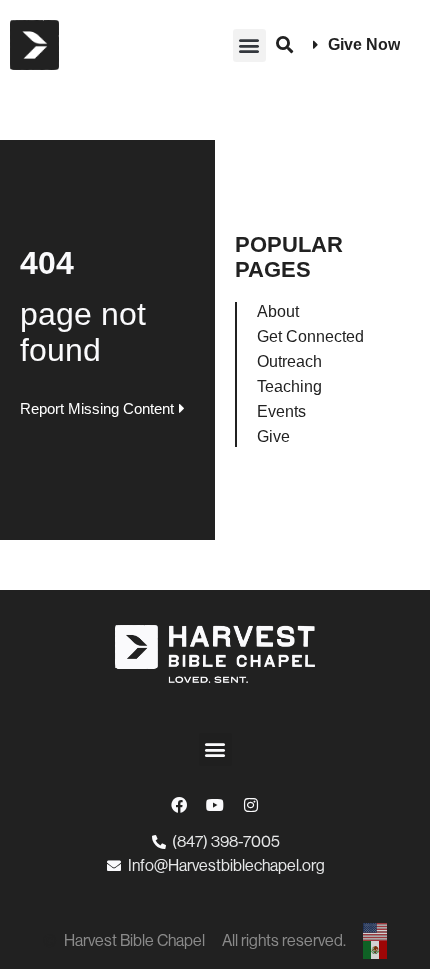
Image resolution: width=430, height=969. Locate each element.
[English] (376, 932)
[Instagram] (251, 805)
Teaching (289, 386)
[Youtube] (215, 805)
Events (281, 411)
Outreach (289, 361)
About (278, 311)
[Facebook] (179, 805)
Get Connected (310, 336)
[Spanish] (376, 950)
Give (273, 436)
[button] (249, 45)
